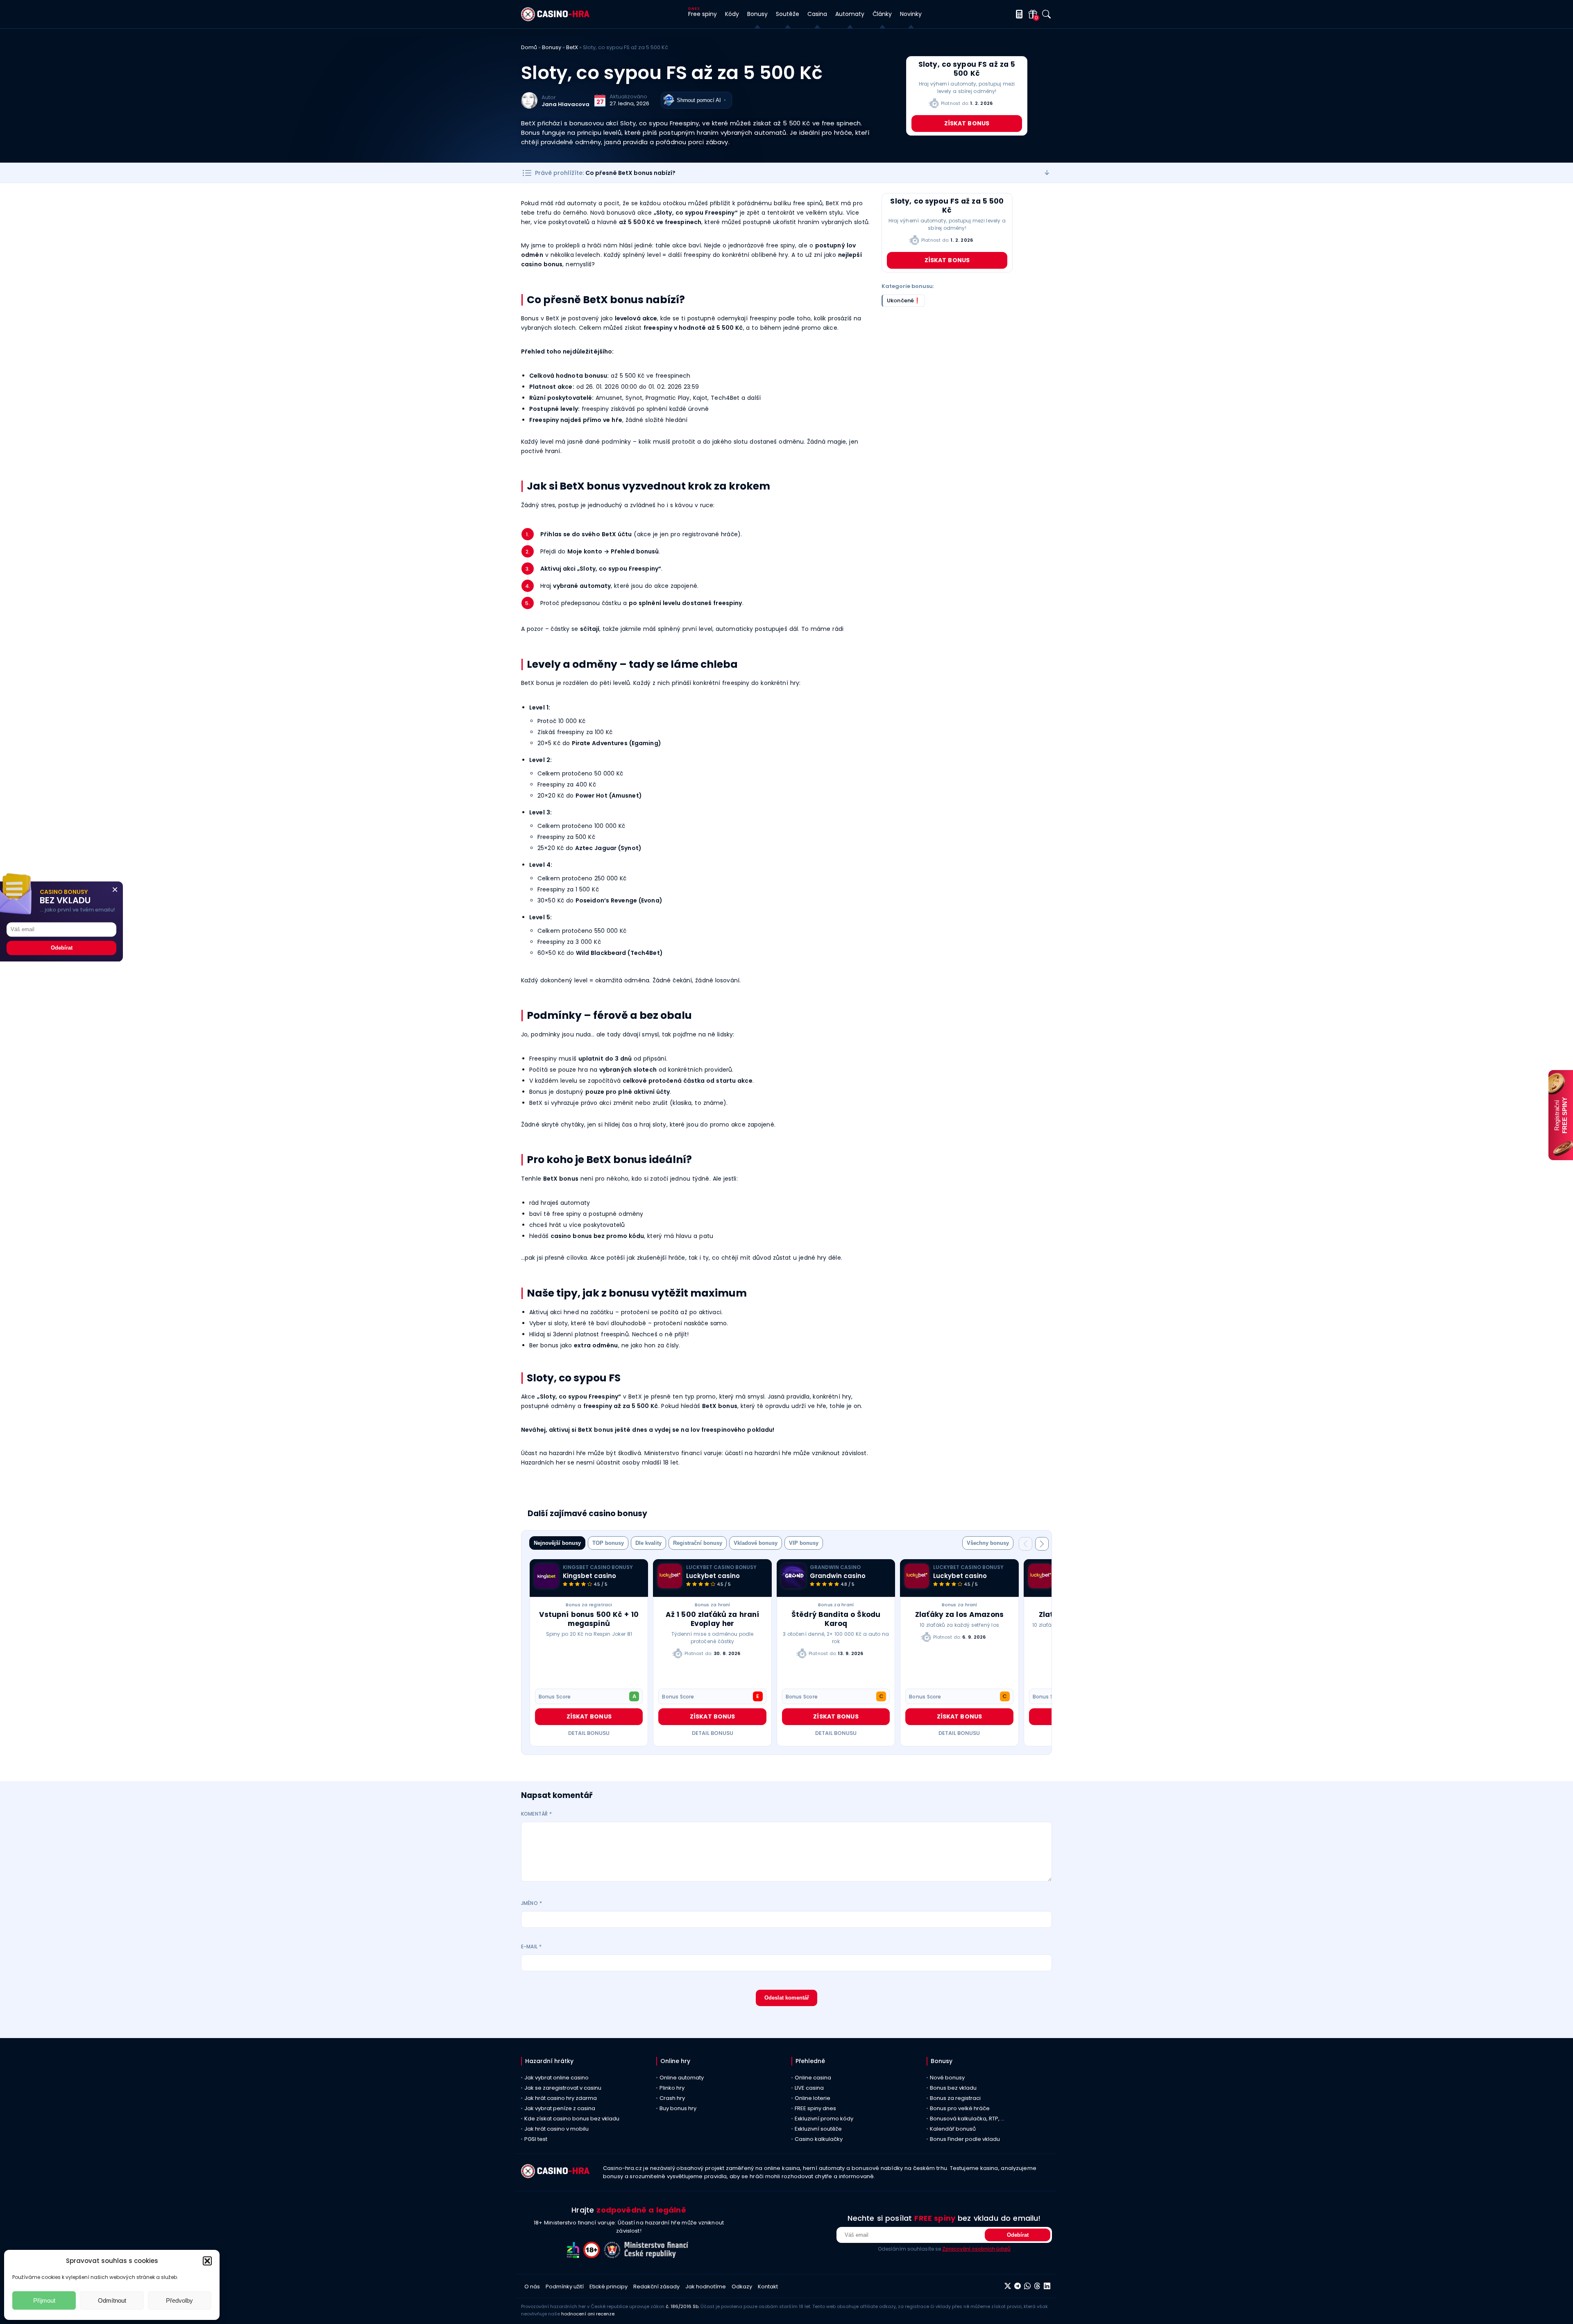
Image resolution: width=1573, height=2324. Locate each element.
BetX (572, 47)
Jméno (532, 1903)
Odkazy (742, 2287)
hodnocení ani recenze (588, 2314)
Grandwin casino (838, 1576)
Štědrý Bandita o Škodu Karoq (836, 1619)
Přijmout (44, 2300)
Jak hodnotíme (706, 2287)
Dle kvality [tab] (648, 1543)
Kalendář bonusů (953, 2129)
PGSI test (536, 2139)
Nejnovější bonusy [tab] (557, 1543)
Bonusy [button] (757, 14)
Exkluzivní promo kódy (824, 2119)
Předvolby (179, 2300)
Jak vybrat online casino (556, 2078)
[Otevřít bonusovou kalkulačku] (1018, 14)
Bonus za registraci (589, 1605)
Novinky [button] (911, 14)
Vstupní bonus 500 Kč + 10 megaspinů (589, 1619)
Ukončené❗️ (904, 300)
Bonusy (552, 47)
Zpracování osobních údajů (976, 2249)
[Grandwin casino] (793, 1576)
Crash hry (672, 2098)
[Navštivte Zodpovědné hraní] (575, 2256)
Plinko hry (672, 2088)
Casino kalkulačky (819, 2139)
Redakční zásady (656, 2287)
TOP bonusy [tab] (608, 1543)
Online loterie (813, 2098)
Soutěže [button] (788, 14)
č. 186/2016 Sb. (682, 2306)
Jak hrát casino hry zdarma (561, 2098)
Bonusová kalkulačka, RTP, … (967, 2119)
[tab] (988, 1543)
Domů (529, 47)
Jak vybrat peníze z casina (560, 2108)
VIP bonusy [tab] (804, 1543)
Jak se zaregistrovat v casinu (563, 2088)
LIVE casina (809, 2088)
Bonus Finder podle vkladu (965, 2139)
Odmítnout (112, 2300)
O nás (532, 2287)
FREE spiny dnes (815, 2108)
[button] (207, 2261)
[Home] (555, 19)
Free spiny (703, 14)
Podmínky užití (565, 2287)
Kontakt (768, 2287)
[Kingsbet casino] (546, 1576)
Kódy (732, 14)
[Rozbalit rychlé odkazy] (1047, 173)
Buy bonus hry (678, 2108)
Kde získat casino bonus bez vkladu (572, 2119)
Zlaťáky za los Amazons (959, 1614)
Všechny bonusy (988, 1543)
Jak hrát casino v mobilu (556, 2129)
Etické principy (609, 2287)
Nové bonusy (947, 2078)
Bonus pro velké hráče (960, 2108)
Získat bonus (967, 123)
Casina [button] (817, 14)
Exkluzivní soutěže (818, 2129)
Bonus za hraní (713, 1605)
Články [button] (882, 14)
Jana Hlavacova (566, 104)
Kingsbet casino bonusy (598, 1567)
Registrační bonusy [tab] (698, 1543)
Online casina (813, 2078)
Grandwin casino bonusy (835, 1567)
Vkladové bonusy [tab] (756, 1543)
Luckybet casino (713, 1576)
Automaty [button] (850, 14)
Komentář (536, 1814)
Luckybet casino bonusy (721, 1567)
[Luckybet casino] (670, 1576)
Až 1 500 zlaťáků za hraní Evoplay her (713, 1619)
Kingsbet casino (589, 1576)
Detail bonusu (589, 1733)
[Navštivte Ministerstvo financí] (657, 2256)
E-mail (531, 1946)
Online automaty (682, 2078)
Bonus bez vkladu (953, 2088)
